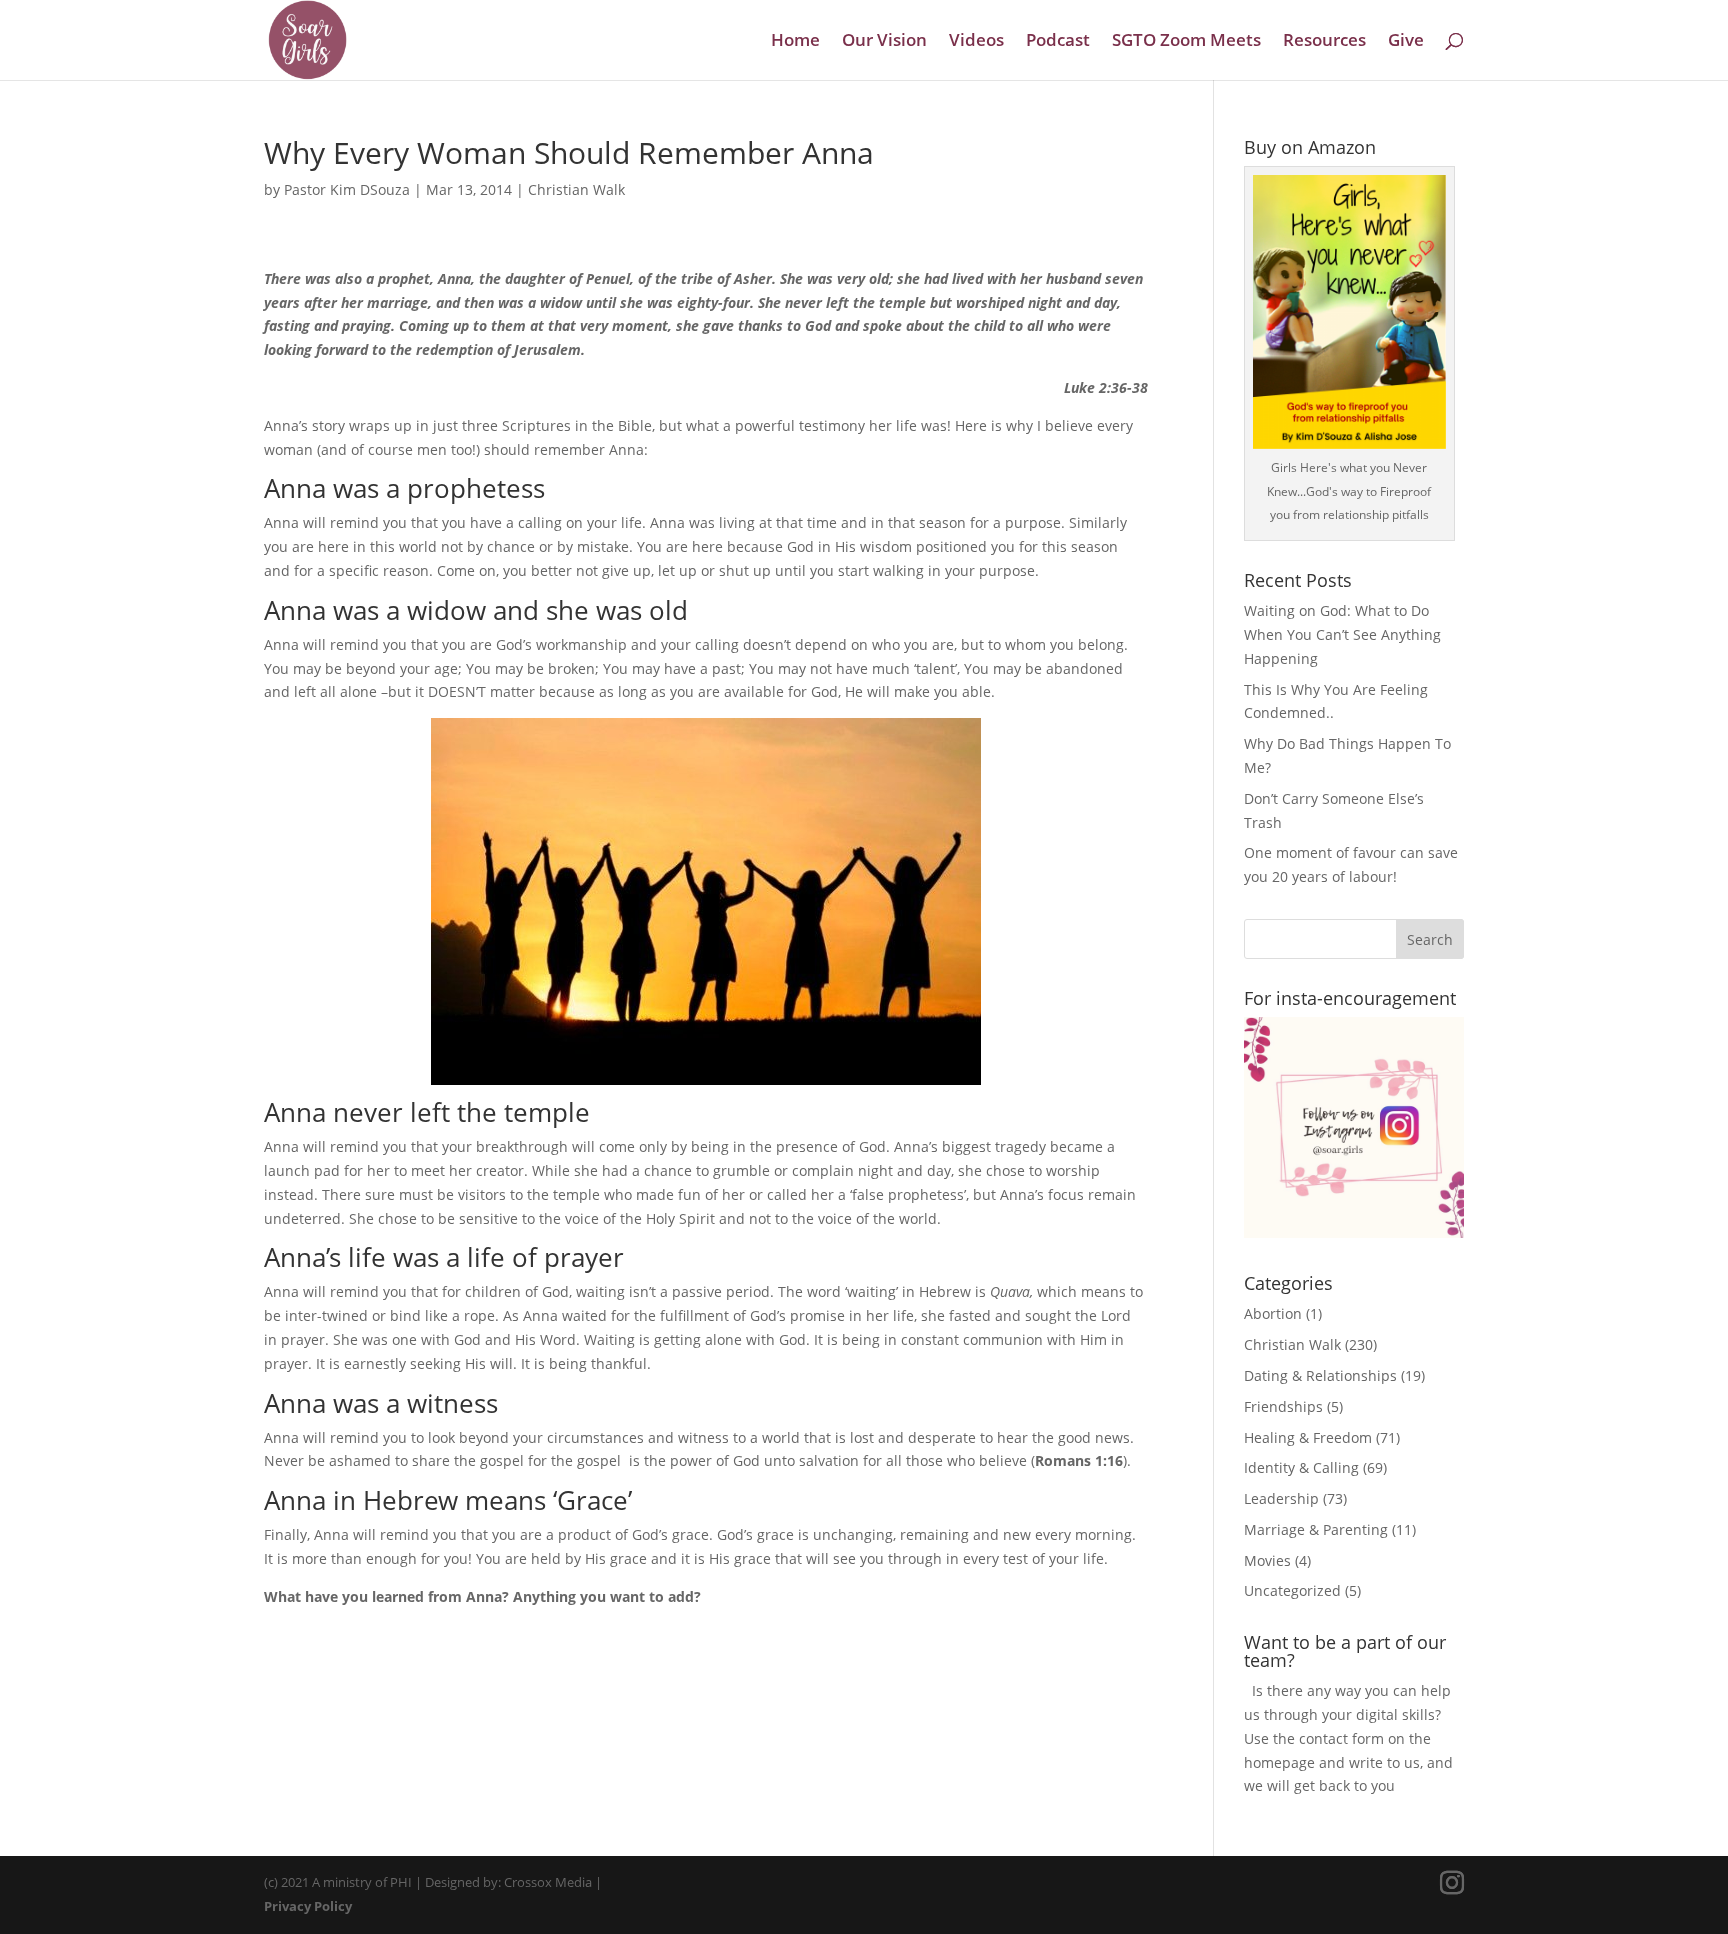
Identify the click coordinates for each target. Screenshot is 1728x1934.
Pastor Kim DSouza (347, 189)
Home (795, 42)
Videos (976, 42)
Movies (1267, 1560)
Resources (1324, 42)
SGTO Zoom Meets (1186, 42)
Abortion (1273, 1313)
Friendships (1283, 1406)
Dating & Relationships (1320, 1375)
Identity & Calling (1301, 1467)
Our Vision (884, 42)
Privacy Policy (308, 1906)
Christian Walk (576, 189)
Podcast (1058, 42)
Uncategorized (1292, 1590)
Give (1406, 42)
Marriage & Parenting (1316, 1529)
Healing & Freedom (1308, 1437)
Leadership (1281, 1498)
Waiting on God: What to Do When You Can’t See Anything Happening (1342, 634)
